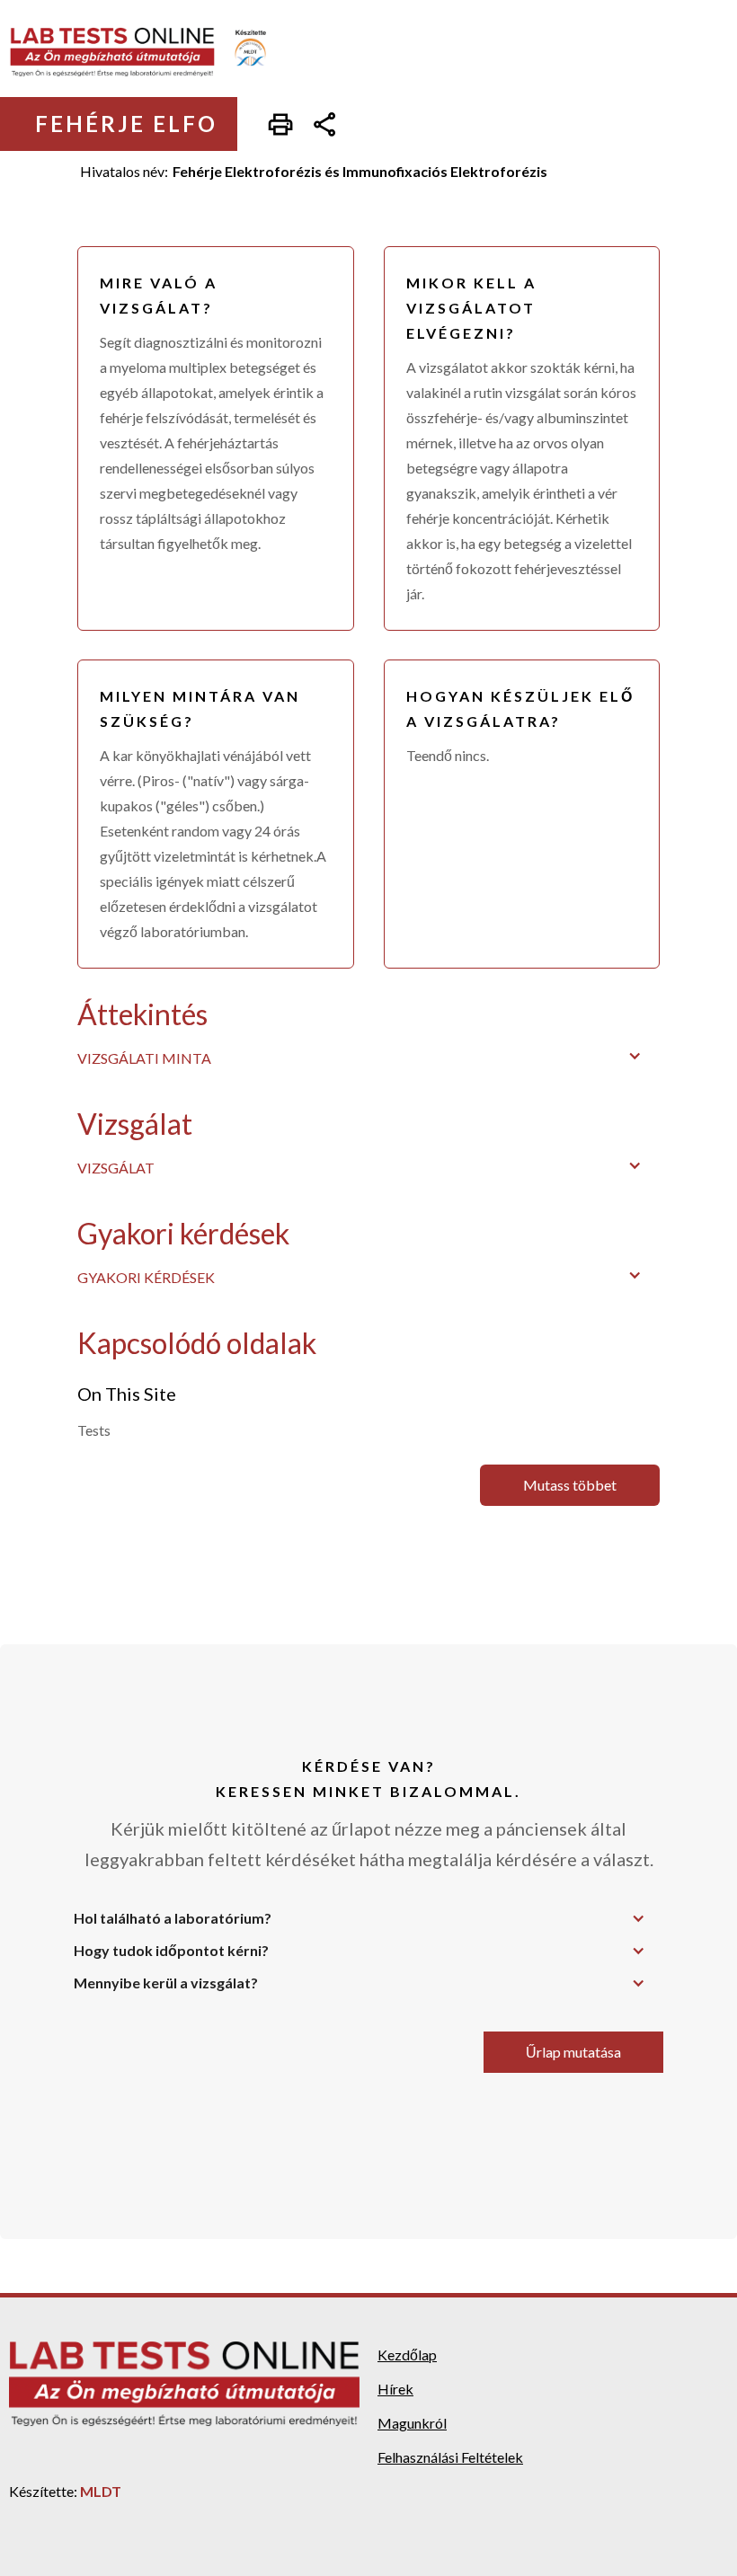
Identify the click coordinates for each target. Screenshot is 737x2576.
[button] (368, 1056)
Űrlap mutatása (573, 2052)
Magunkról (412, 2423)
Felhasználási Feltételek (450, 2457)
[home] (151, 52)
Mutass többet (570, 1485)
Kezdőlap (407, 2355)
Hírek (395, 2389)
